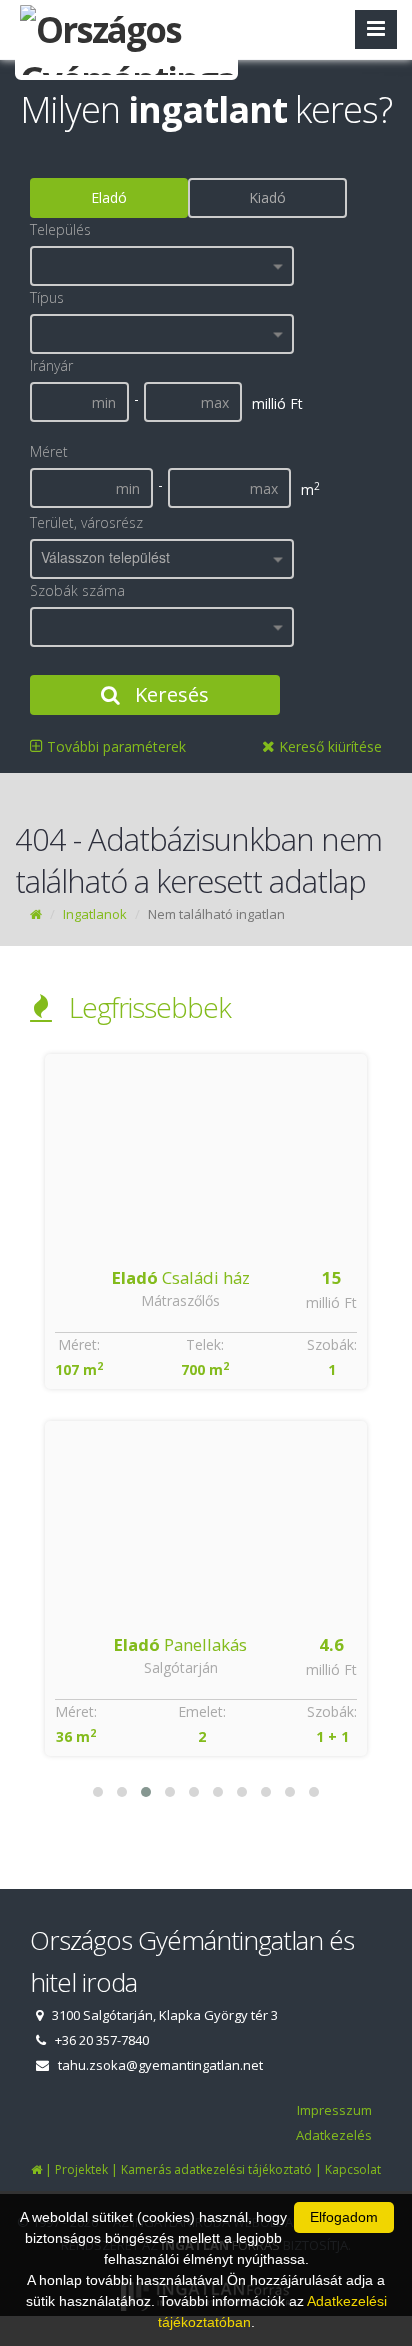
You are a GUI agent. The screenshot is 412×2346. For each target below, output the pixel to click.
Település (60, 229)
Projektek (81, 2169)
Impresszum (334, 2110)
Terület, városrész (86, 522)
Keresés (169, 694)
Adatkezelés (334, 2135)
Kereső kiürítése (328, 746)
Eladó (109, 197)
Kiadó (267, 197)
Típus (47, 297)
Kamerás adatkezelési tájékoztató (216, 2169)
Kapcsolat (353, 2169)
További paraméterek (114, 746)
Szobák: (332, 1344)
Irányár (51, 365)
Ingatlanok (95, 914)
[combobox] (162, 266)
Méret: (79, 1344)
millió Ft (331, 1302)
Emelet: (202, 1711)
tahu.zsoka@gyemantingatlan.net (160, 2065)
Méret (49, 451)
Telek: (205, 1344)
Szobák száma (77, 590)
